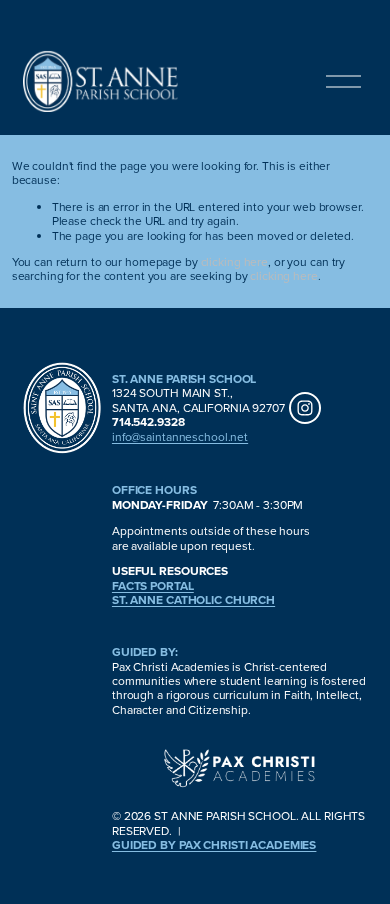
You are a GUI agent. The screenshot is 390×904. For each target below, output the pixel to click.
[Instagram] (305, 408)
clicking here (234, 261)
